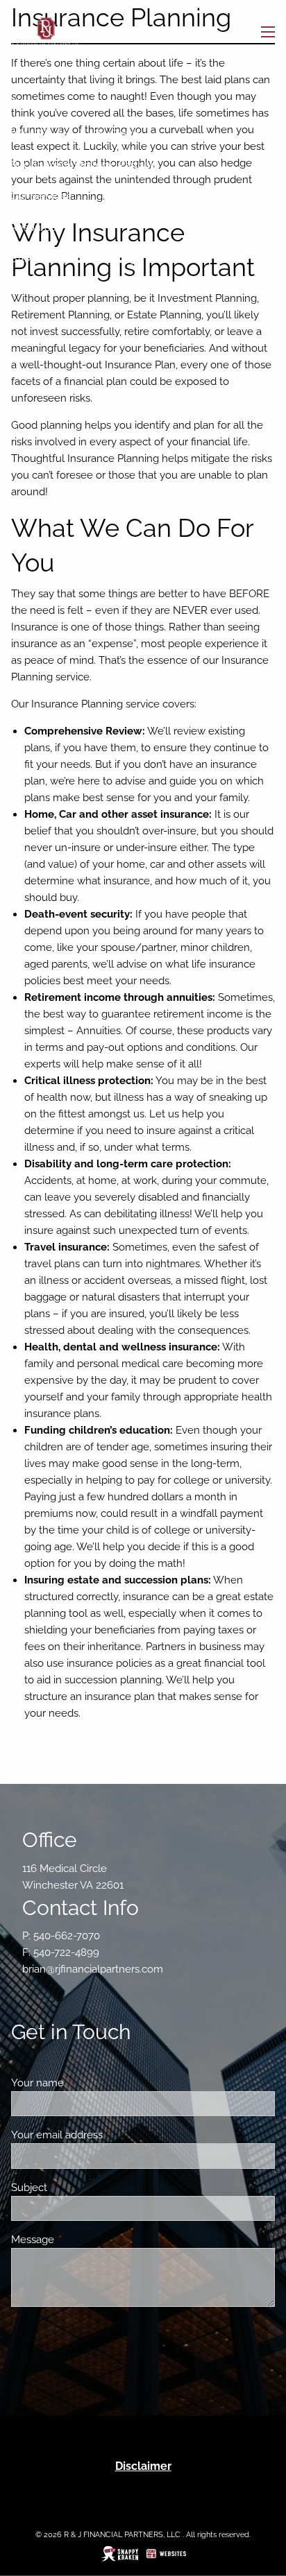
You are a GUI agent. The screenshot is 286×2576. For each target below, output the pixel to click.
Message (83, 2240)
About (25, 103)
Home (25, 71)
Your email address (107, 2135)
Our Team (116, 134)
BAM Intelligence (52, 259)
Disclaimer (143, 2466)
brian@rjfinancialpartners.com (93, 1969)
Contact (29, 290)
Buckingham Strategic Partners (84, 165)
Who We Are (41, 134)
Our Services (41, 196)
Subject (79, 2188)
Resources (36, 227)
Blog (125, 259)
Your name (88, 2083)
